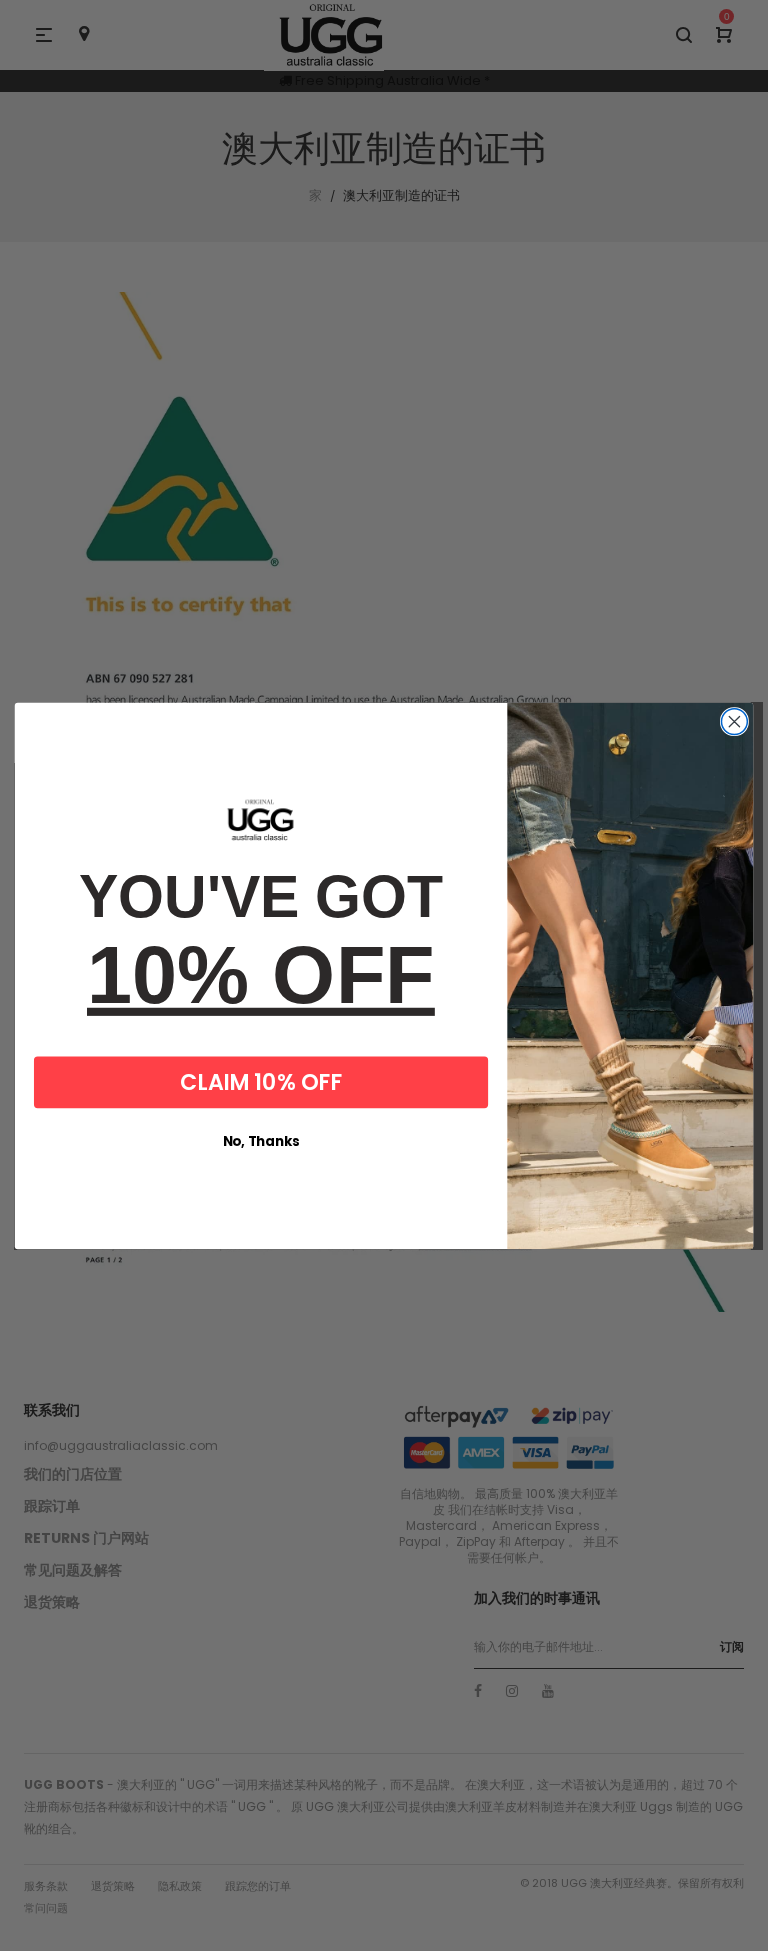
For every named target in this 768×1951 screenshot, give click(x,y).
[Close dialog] (734, 721)
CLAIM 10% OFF (260, 1082)
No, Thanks (261, 1140)
